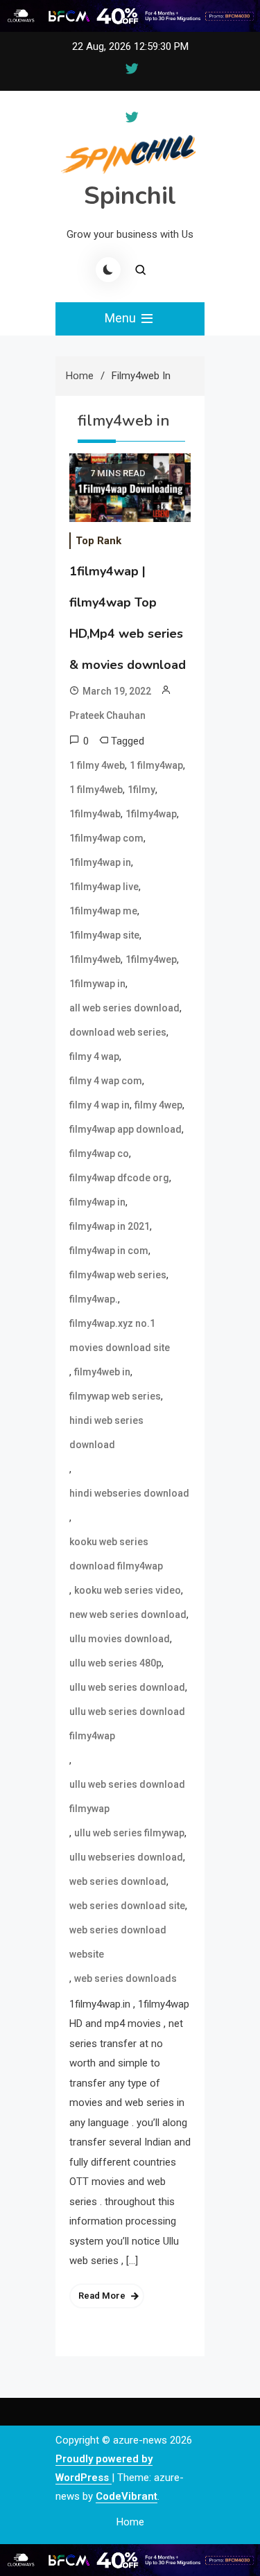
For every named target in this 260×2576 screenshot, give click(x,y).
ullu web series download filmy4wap (127, 1724)
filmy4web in (102, 1372)
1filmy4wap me (103, 911)
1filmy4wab (95, 814)
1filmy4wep (151, 959)
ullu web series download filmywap (127, 1796)
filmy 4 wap (94, 1056)
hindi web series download (106, 1433)
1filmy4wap (151, 814)
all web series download (124, 1008)
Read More (102, 2296)
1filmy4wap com (106, 838)
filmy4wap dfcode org (119, 1178)
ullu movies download (120, 1639)
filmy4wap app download (125, 1129)
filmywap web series (115, 1396)
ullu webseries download (126, 1857)
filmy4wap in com (109, 1251)
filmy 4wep (158, 1105)
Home (130, 2522)
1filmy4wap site (104, 935)
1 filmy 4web (97, 765)
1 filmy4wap (156, 765)
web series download (118, 1881)
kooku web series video (128, 1590)
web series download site (127, 1906)
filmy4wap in (97, 1202)
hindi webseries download (129, 1493)
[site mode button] (108, 270)
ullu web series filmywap (129, 1833)
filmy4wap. (94, 1299)
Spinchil (130, 196)
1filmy (141, 790)
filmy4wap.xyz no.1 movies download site (120, 1335)
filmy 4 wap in (99, 1105)
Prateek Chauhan (107, 715)
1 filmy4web (96, 790)
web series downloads (125, 1978)
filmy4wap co (99, 1154)
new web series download (128, 1615)
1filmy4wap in (100, 862)
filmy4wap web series (118, 1275)
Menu (122, 318)
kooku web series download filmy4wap (116, 1554)
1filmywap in (97, 984)
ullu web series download (127, 1687)
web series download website (118, 1942)
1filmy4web (95, 959)
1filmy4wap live (104, 887)
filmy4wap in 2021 (110, 1226)
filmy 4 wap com (106, 1081)
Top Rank (98, 541)
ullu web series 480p (115, 1663)
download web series (118, 1032)
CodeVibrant (127, 2496)
